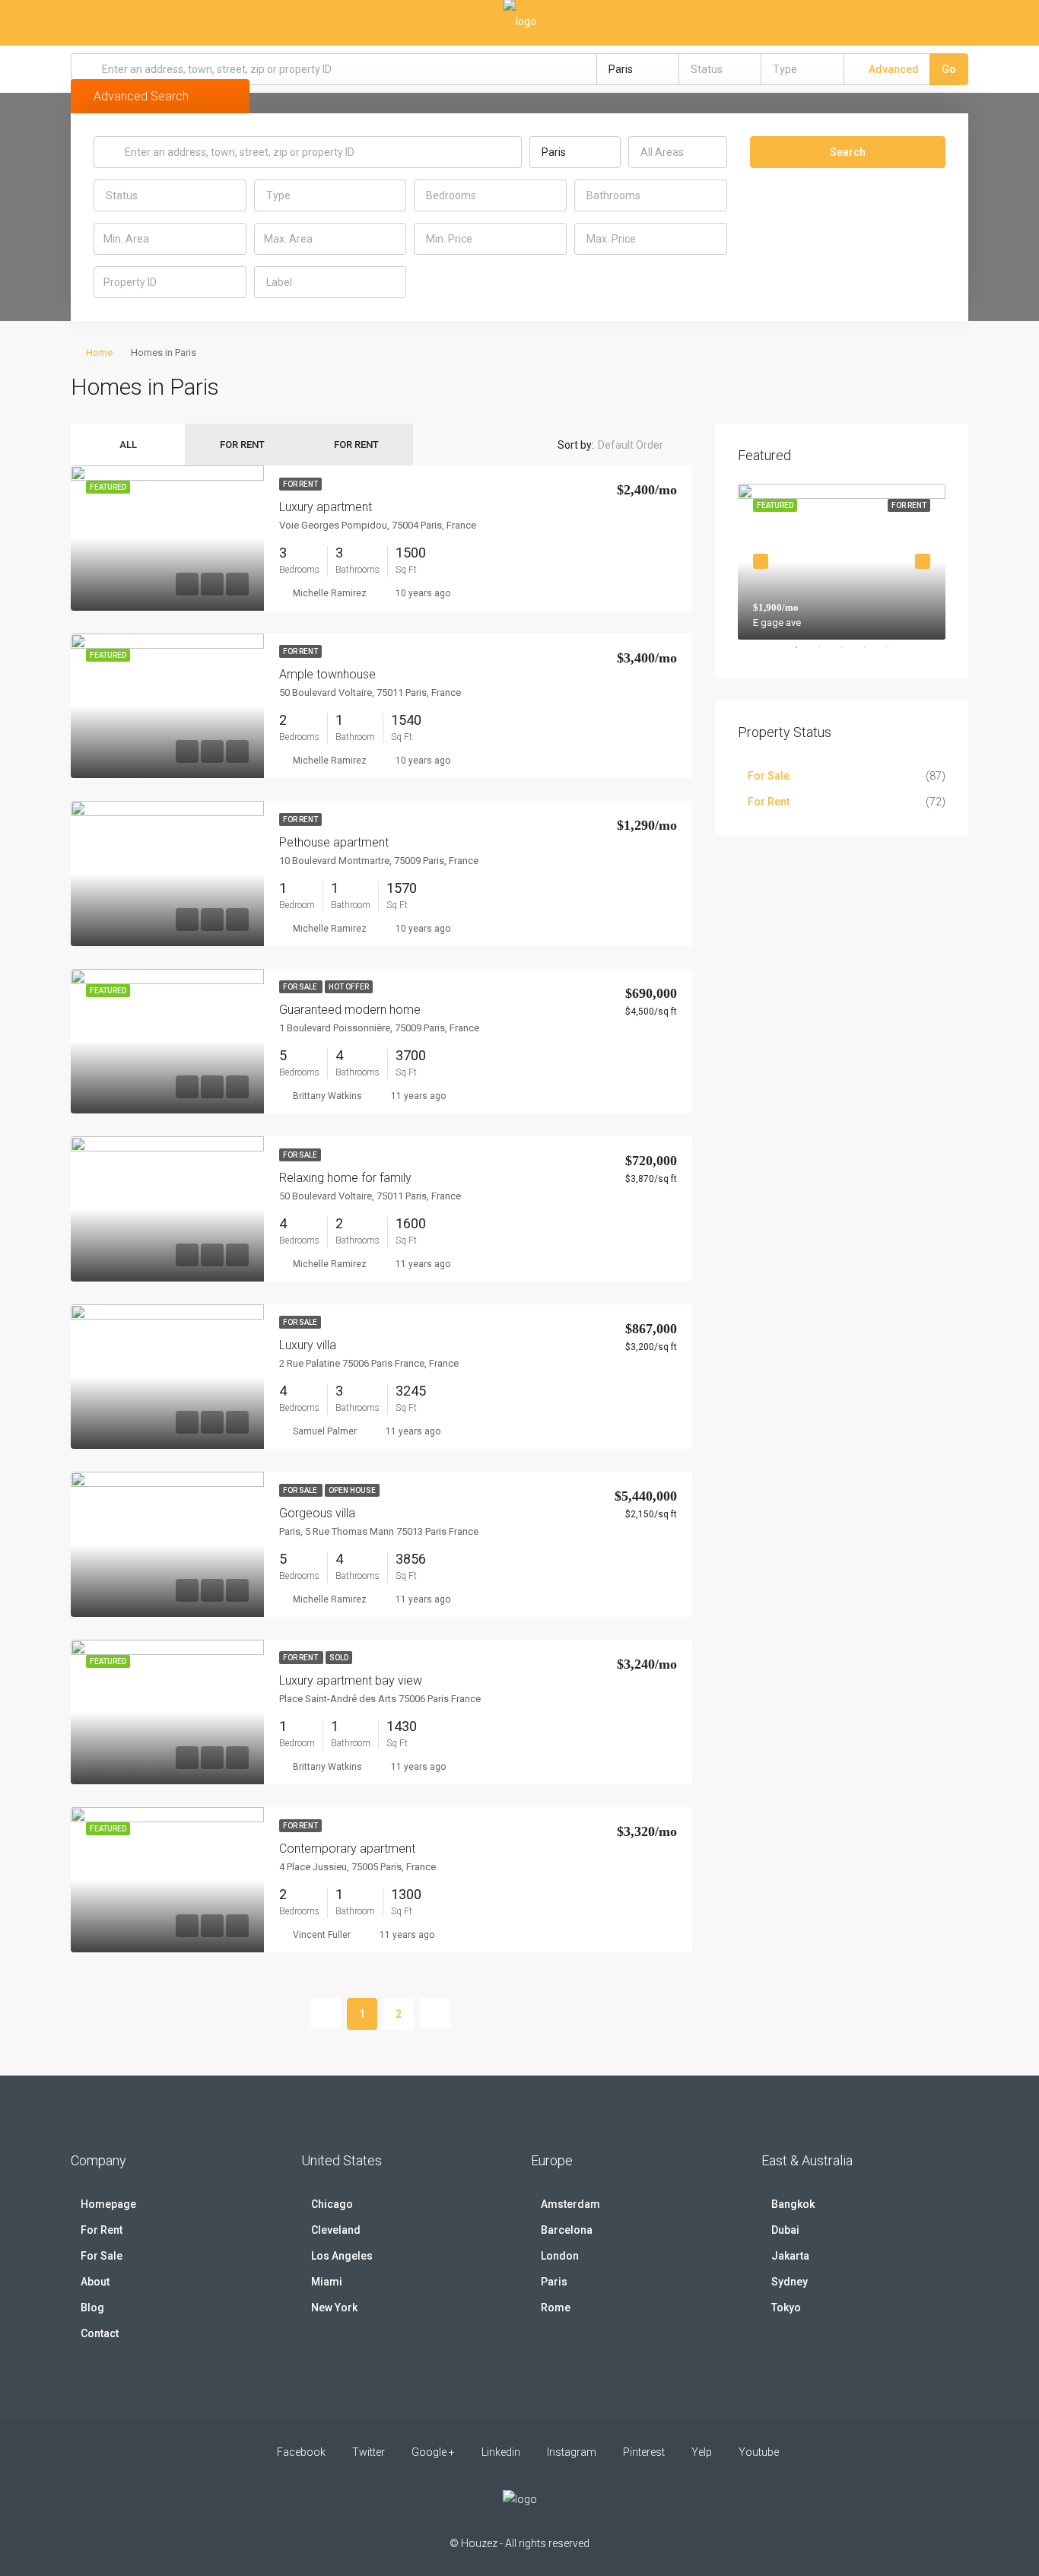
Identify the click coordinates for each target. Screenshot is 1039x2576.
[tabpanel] (842, 562)
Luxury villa (308, 1345)
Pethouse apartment (334, 842)
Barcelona (567, 2230)
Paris (554, 2282)
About (95, 2282)
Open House (352, 1490)
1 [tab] (804, 653)
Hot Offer (349, 987)
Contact (100, 2333)
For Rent (242, 445)
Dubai (785, 2230)
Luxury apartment (326, 507)
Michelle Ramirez (330, 593)
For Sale (301, 987)
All (128, 445)
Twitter (369, 2452)
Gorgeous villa (317, 1513)
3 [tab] (850, 653)
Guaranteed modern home (350, 1010)
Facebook (301, 2452)
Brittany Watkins (327, 1096)
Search (848, 152)
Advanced (893, 69)
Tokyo (786, 2308)
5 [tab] (895, 653)
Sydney (790, 2282)
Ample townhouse (327, 674)
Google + (433, 2452)
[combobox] (638, 69)
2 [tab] (827, 653)
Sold (339, 1658)
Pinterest (644, 2452)
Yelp (702, 2452)
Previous (761, 561)
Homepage (108, 2204)
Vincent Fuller (322, 1935)
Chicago (332, 2204)
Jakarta (790, 2256)
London (560, 2256)
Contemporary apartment (347, 1849)
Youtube (758, 2452)
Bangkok (793, 2204)
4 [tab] (872, 653)
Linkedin (501, 2452)
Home (99, 353)
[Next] (435, 2013)
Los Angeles (342, 2256)
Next (923, 561)
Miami (327, 2282)
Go (949, 69)
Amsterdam (570, 2204)
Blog (92, 2308)
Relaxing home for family (345, 1178)
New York (334, 2308)
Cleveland (336, 2230)
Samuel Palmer (325, 1431)
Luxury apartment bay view (351, 1680)
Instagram (572, 2452)
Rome (556, 2308)
